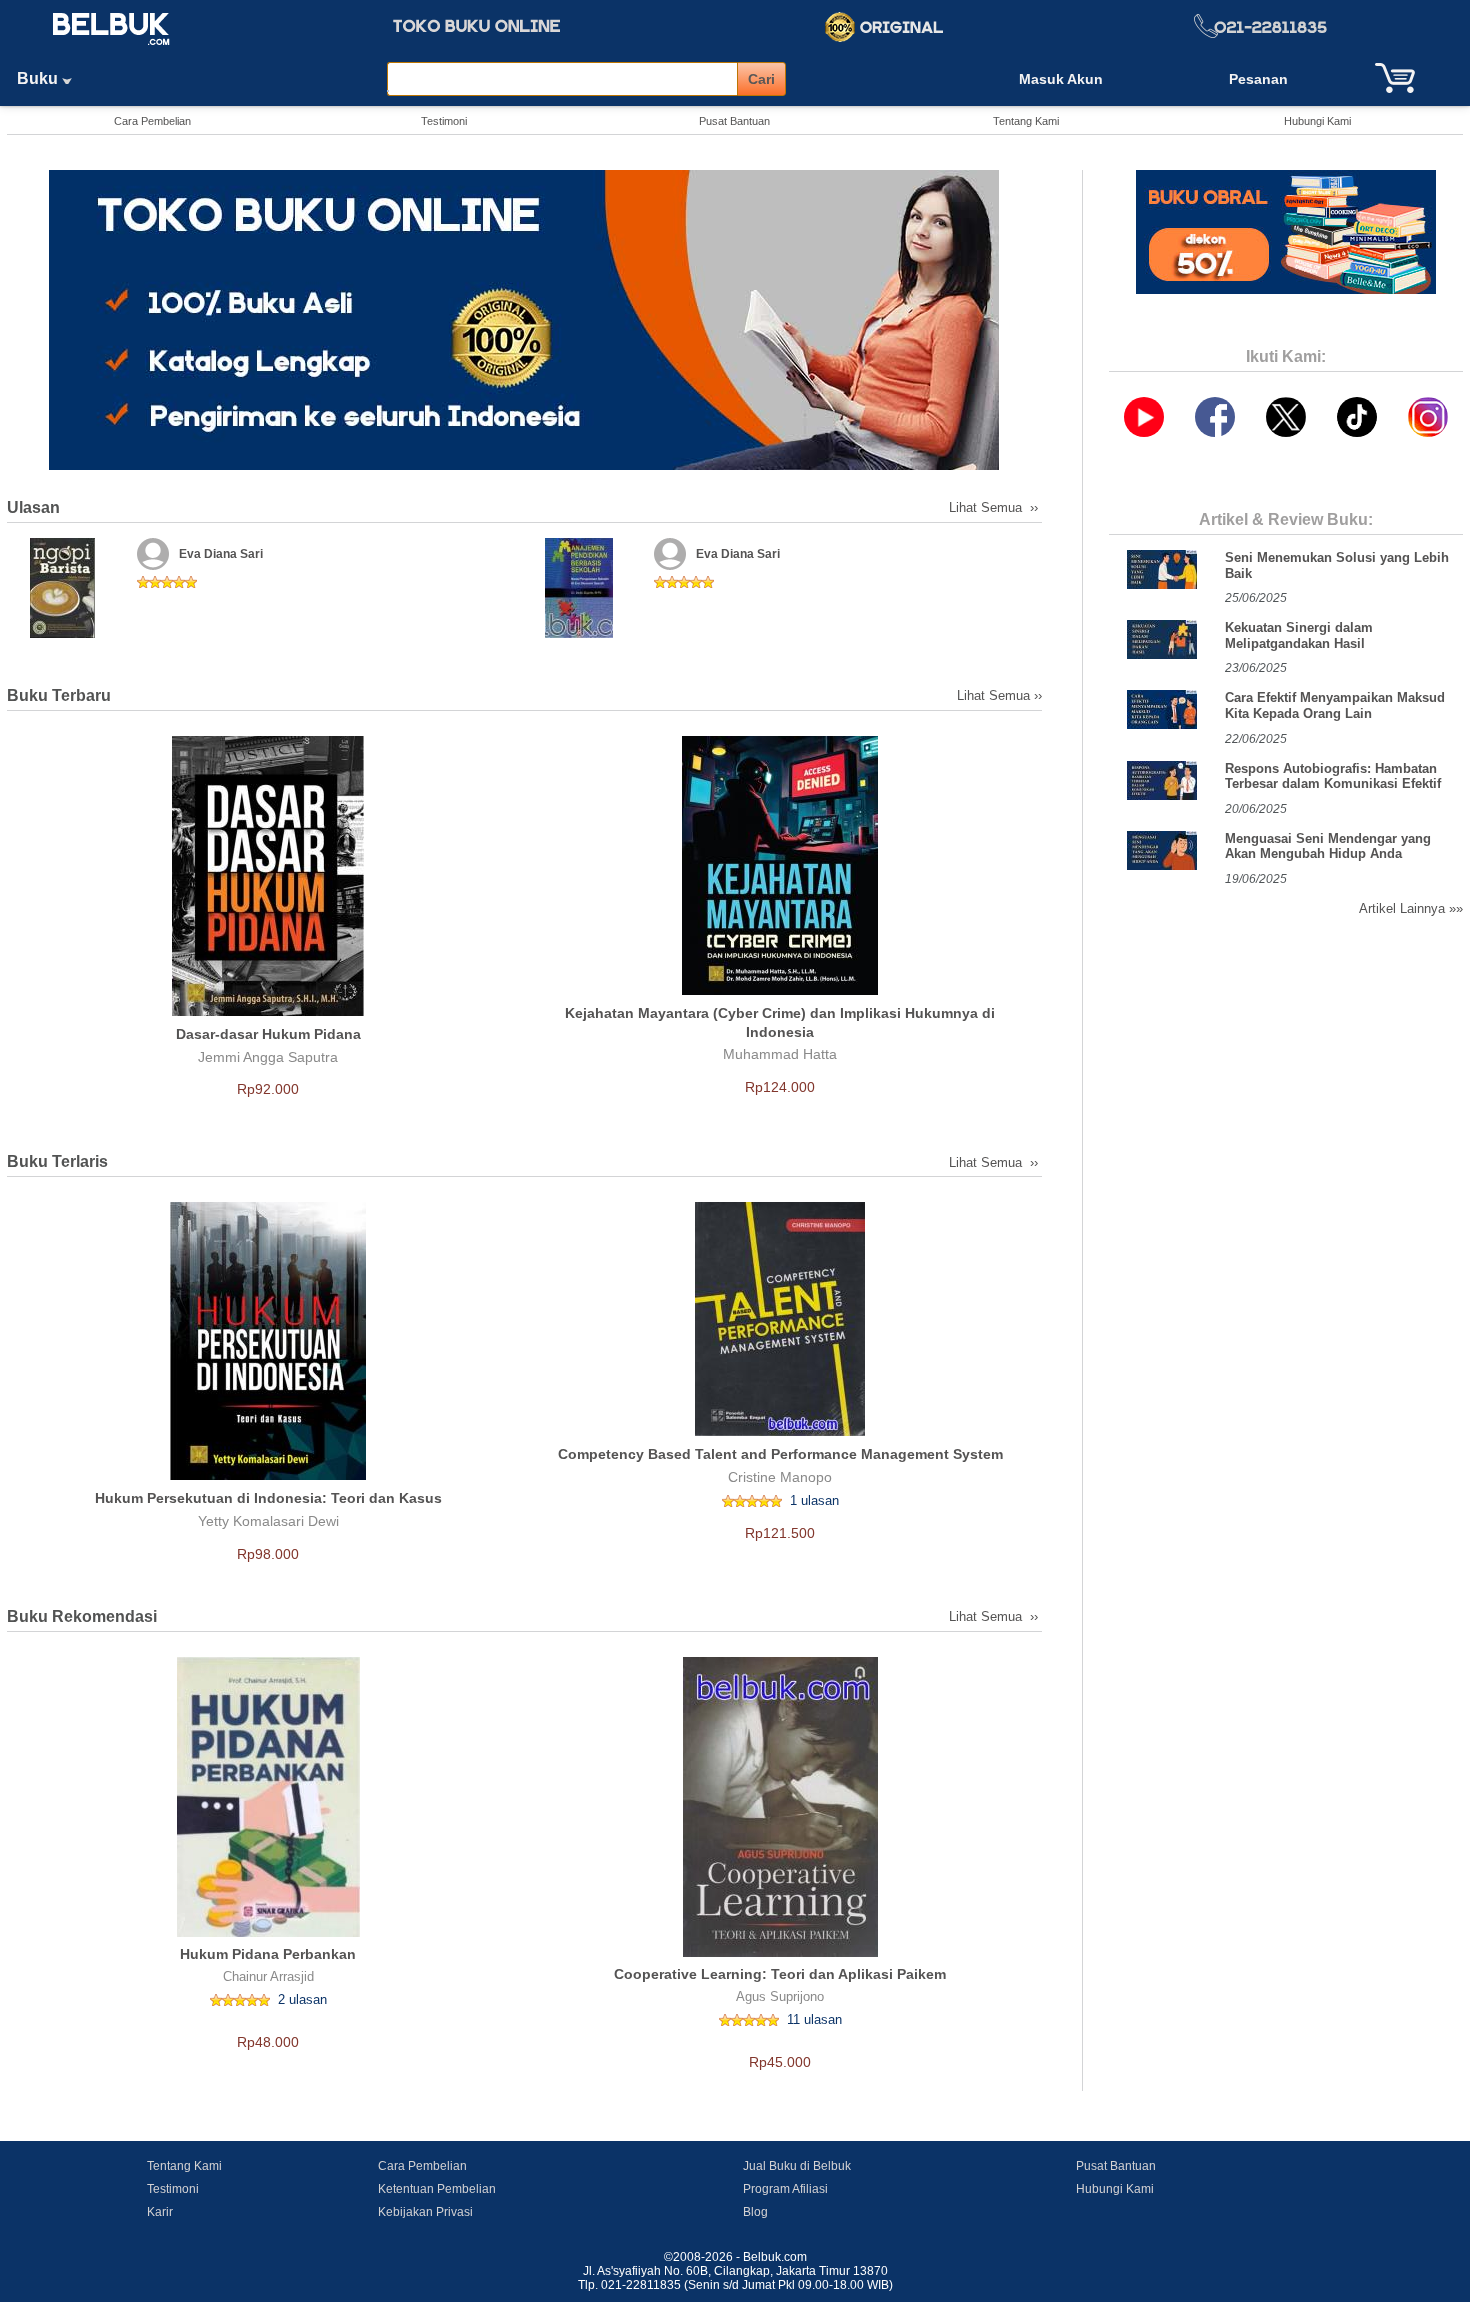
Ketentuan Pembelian (437, 2189)
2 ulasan (302, 1999)
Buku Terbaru (59, 695)
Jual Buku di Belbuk (797, 2166)
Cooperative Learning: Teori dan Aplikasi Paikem (780, 1974)
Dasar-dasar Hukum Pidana (268, 1034)
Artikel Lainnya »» (1411, 908)
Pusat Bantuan (734, 121)
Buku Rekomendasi (82, 1616)
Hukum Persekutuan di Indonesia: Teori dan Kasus (268, 1498)
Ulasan (33, 507)
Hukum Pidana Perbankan (268, 1954)
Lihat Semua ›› (995, 507)
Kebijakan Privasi (425, 2212)
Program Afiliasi (785, 2189)
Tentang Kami (1026, 121)
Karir (160, 2212)
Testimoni (444, 121)
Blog (755, 2212)
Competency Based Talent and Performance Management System (780, 1454)
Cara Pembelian (152, 121)
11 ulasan (814, 2019)
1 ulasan (814, 1500)
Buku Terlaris (57, 1161)
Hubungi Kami (1317, 121)
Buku (39, 78)
